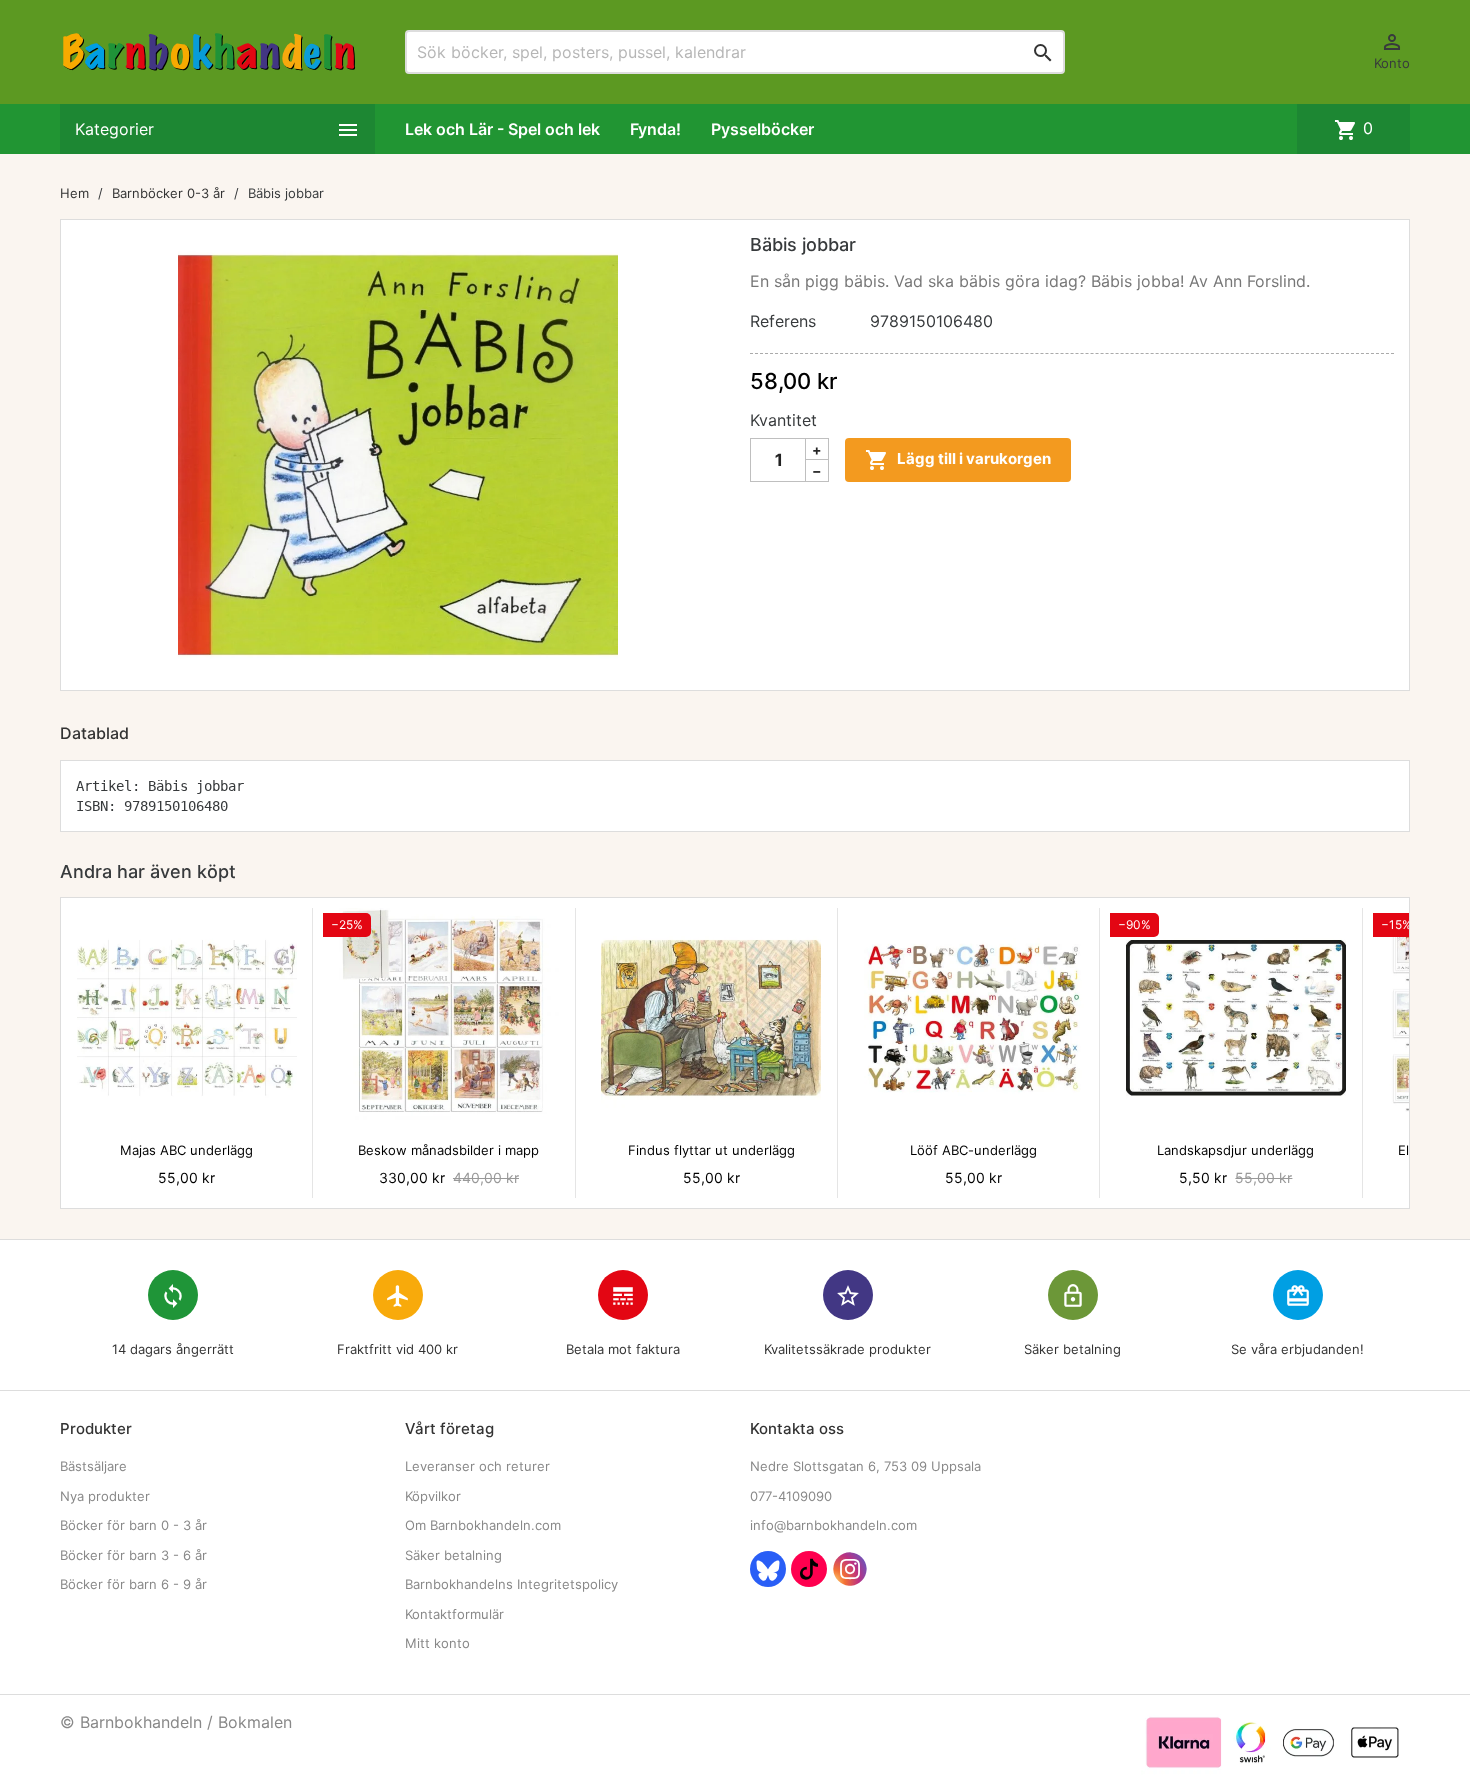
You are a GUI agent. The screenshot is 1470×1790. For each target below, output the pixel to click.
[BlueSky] (768, 1569)
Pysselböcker (762, 129)
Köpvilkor (433, 1496)
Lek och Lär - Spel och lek (502, 129)
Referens (783, 321)
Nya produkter (105, 1496)
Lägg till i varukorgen (958, 460)
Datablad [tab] (94, 733)
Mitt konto (437, 1643)
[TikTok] (809, 1569)
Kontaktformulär (454, 1614)
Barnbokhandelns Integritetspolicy (511, 1584)
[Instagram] (850, 1569)
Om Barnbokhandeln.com (483, 1525)
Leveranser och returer (477, 1466)
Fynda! (655, 129)
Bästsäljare (93, 1466)
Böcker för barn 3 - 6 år (133, 1555)
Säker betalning (453, 1555)
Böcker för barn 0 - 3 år (133, 1525)
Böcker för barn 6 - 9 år (133, 1584)
